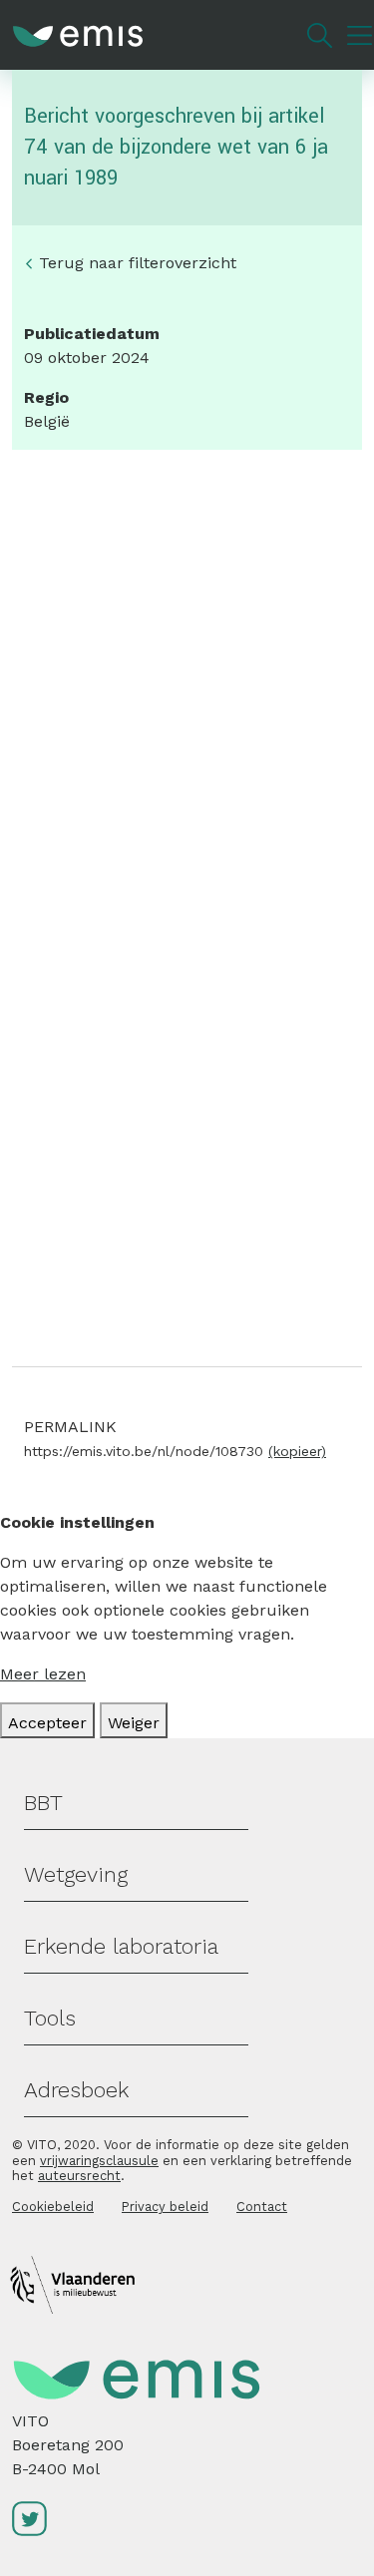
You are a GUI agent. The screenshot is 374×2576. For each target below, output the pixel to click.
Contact (262, 2207)
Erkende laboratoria (121, 1946)
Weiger (134, 1723)
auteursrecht (79, 2176)
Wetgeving (76, 1874)
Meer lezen (43, 1674)
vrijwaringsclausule (99, 2161)
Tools (50, 2018)
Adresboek (76, 2090)
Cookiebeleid (53, 2207)
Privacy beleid (165, 2207)
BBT (43, 1803)
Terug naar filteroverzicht (138, 263)
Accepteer (47, 1723)
